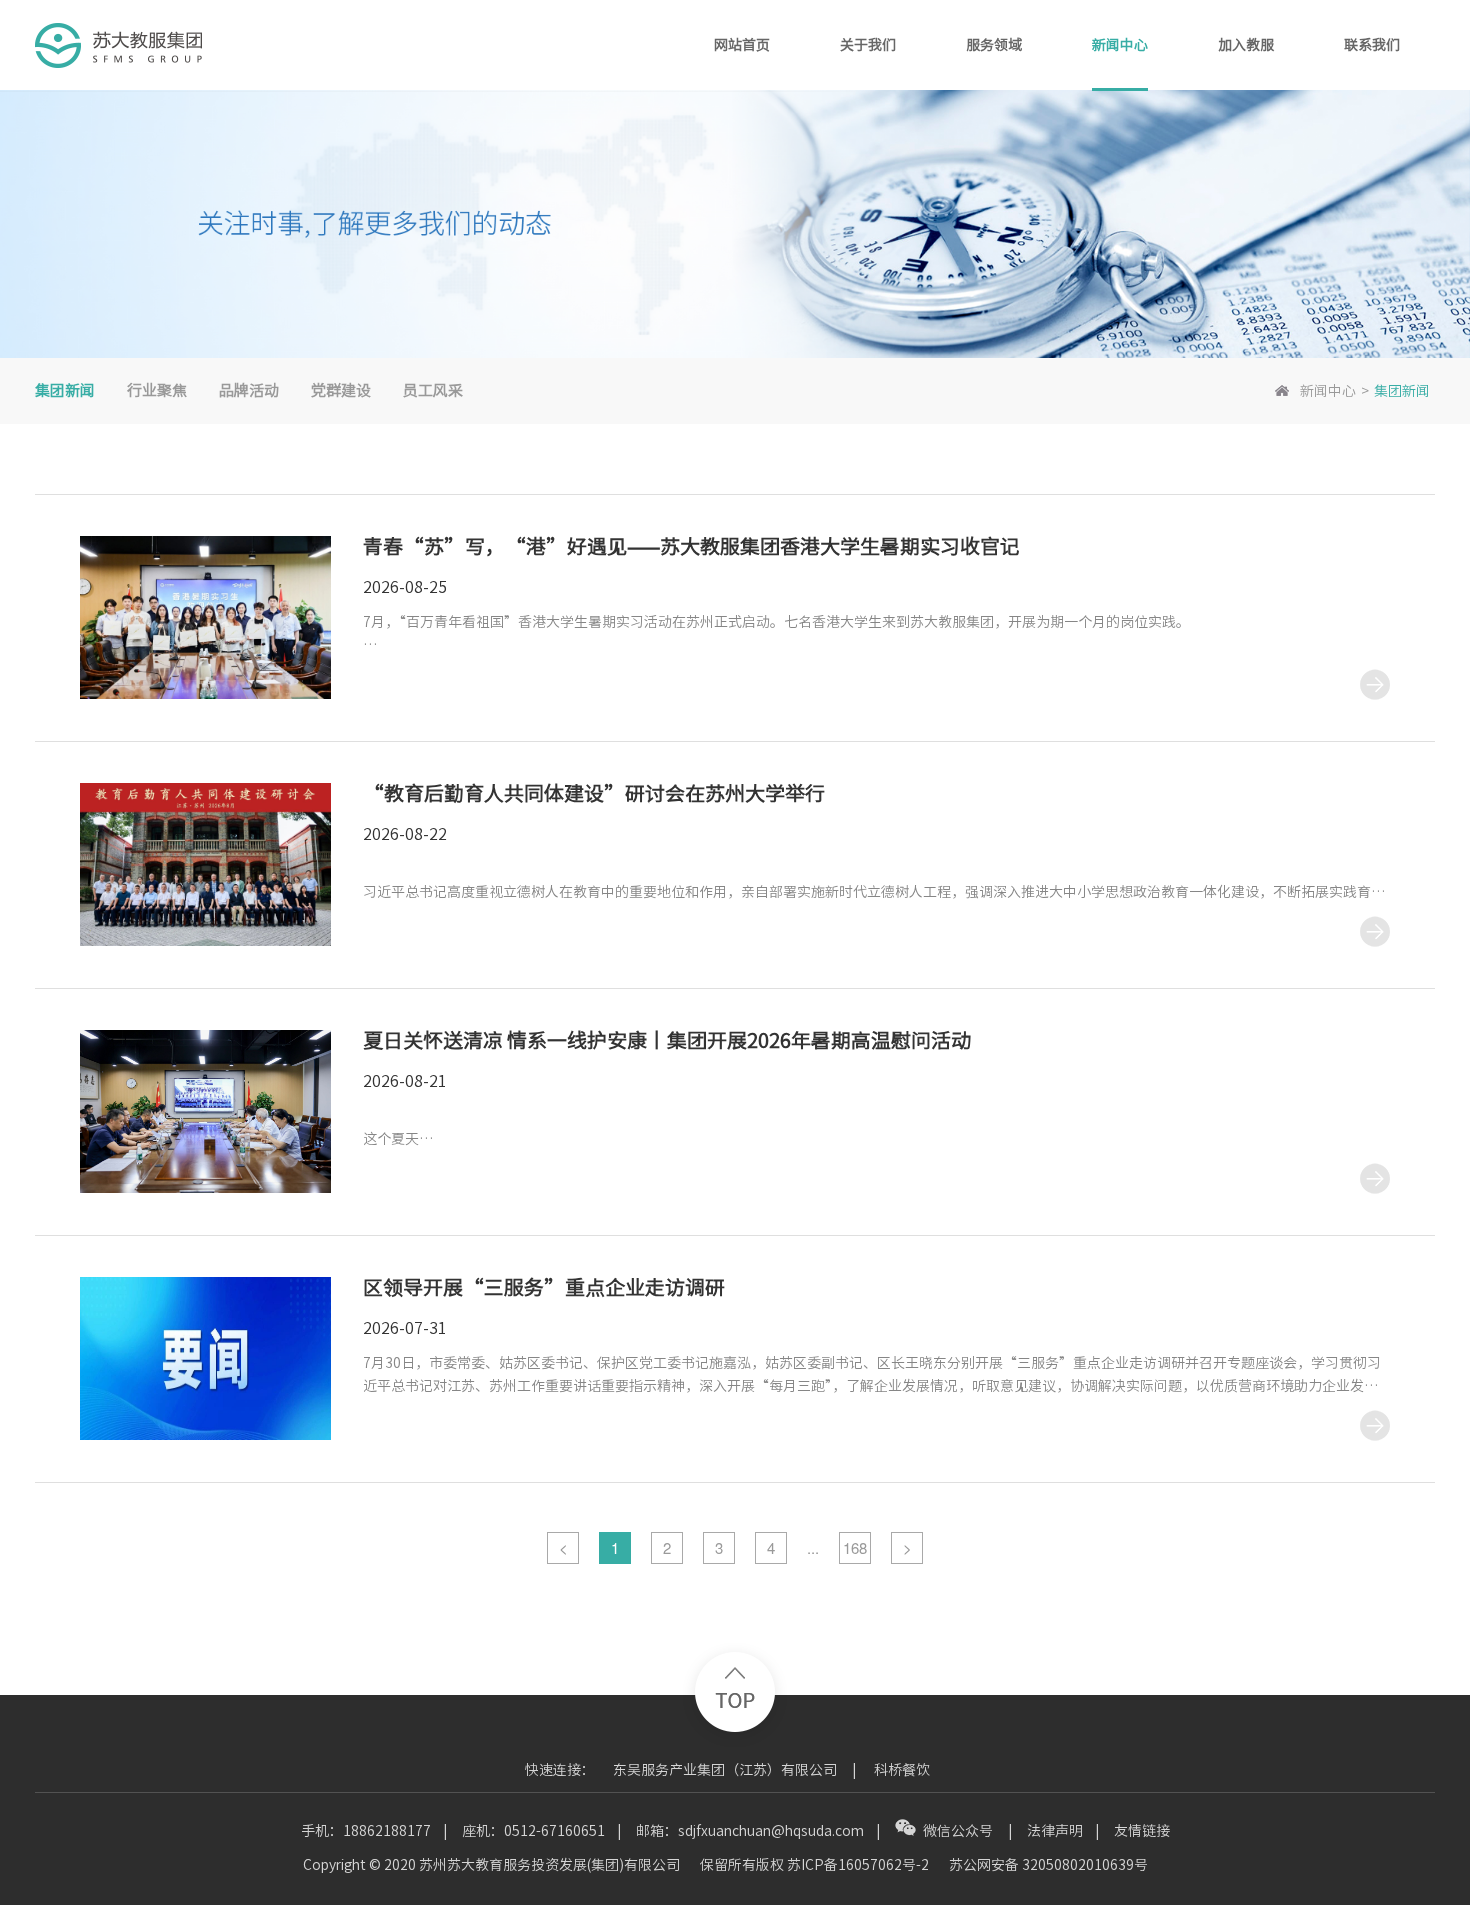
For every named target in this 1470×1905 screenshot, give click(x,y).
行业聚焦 (157, 390)
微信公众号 (959, 1831)
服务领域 (994, 45)
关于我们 (868, 45)
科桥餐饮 (902, 1770)
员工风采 (433, 390)
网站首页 (742, 45)
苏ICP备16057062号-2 (858, 1865)
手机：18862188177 (366, 1831)
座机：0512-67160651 (533, 1831)
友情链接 (1142, 1831)
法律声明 (1055, 1831)
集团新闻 (65, 390)
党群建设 (341, 390)
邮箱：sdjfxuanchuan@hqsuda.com (750, 1831)
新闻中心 (1120, 45)
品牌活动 (249, 390)
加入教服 (1246, 45)
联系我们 (1372, 45)
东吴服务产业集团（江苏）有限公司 (725, 1770)
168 (855, 1547)
